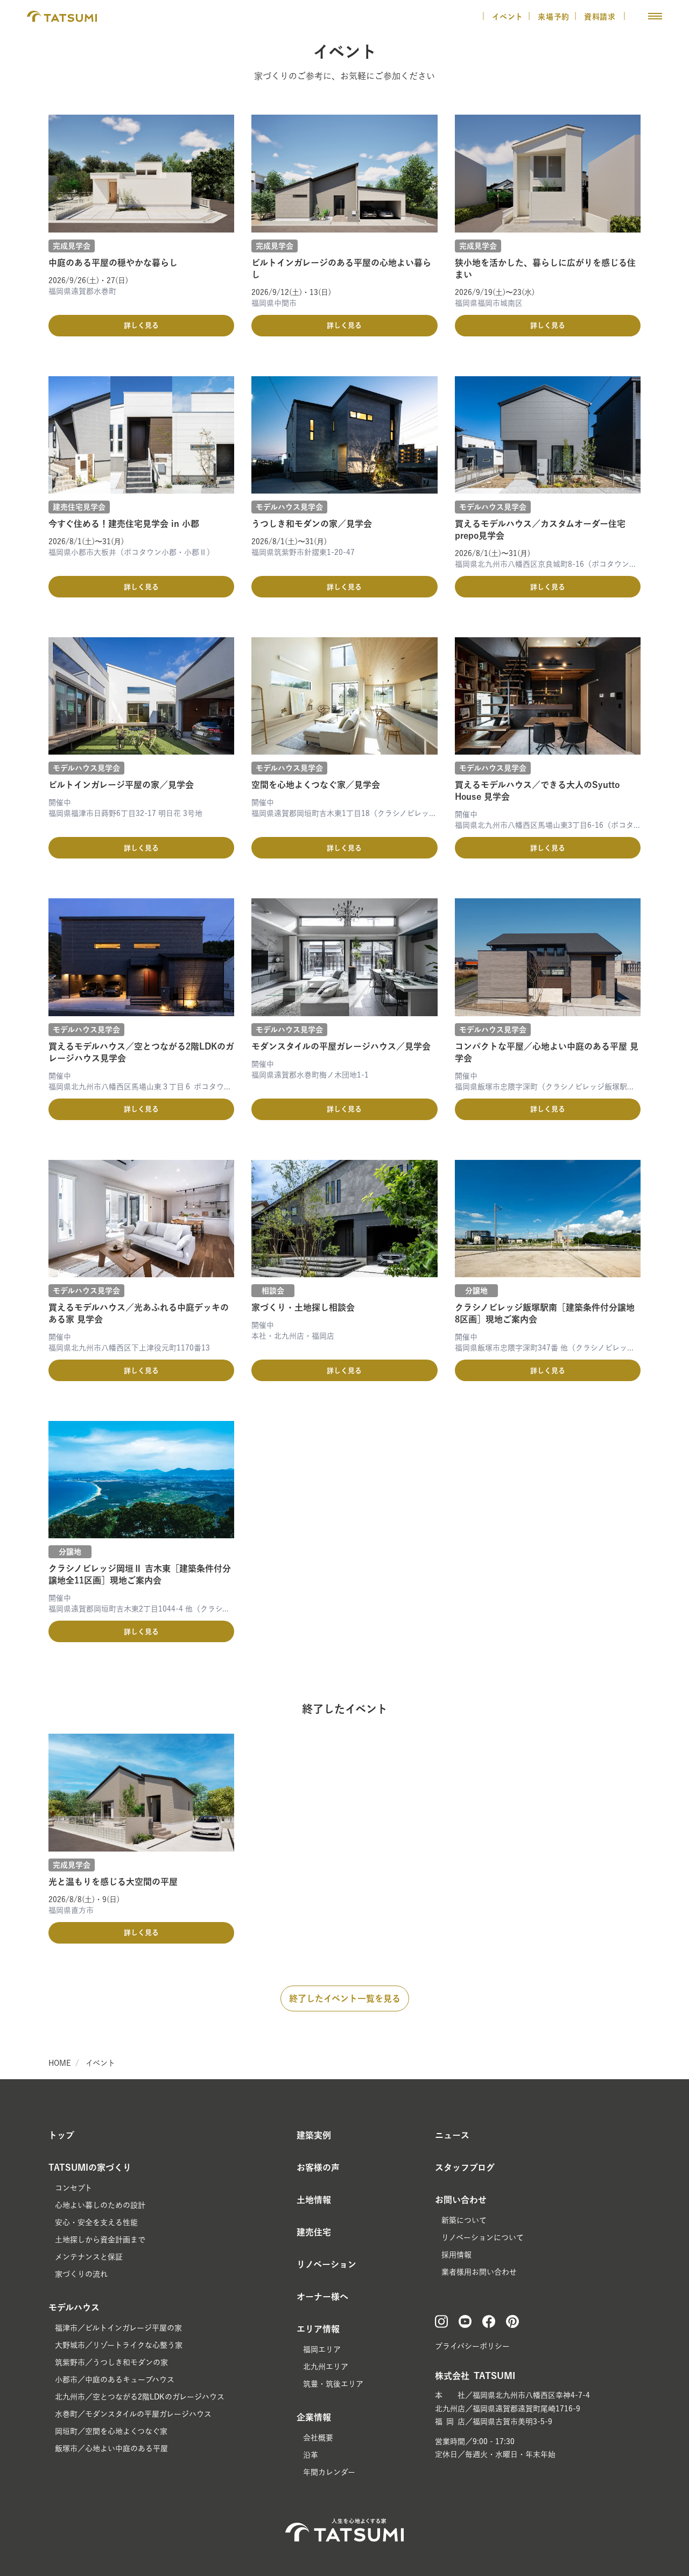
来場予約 (554, 17)
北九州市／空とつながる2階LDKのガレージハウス (140, 2397)
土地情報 (314, 2200)
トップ (61, 2135)
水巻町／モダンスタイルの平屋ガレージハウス (133, 2414)
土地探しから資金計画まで (100, 2240)
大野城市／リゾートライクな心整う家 (119, 2345)
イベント (508, 17)
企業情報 (314, 2417)
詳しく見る (141, 325)
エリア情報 (318, 2329)
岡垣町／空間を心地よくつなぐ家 (111, 2431)
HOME (60, 2063)
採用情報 (456, 2255)
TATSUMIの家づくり (90, 2167)
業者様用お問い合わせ (479, 2272)
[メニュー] (655, 16)
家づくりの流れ (81, 2274)
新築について (464, 2220)
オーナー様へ (322, 2297)
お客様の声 (318, 2167)
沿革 (311, 2455)
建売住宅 (314, 2232)
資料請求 (601, 17)
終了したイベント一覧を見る (345, 1998)
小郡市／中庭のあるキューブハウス (115, 2380)
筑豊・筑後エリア (333, 2384)
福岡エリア (322, 2349)
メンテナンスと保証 (89, 2257)
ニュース (452, 2135)
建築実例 (314, 2135)
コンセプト (73, 2188)
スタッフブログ (465, 2167)
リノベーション (326, 2264)
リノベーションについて (483, 2237)
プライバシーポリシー (472, 2346)
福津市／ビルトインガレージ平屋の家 (118, 2328)
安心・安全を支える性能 (96, 2222)
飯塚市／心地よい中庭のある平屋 (111, 2448)
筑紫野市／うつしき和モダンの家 (111, 2362)
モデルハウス (74, 2307)
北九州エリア (326, 2367)
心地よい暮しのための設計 (100, 2205)
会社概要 (318, 2438)
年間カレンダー (329, 2472)
